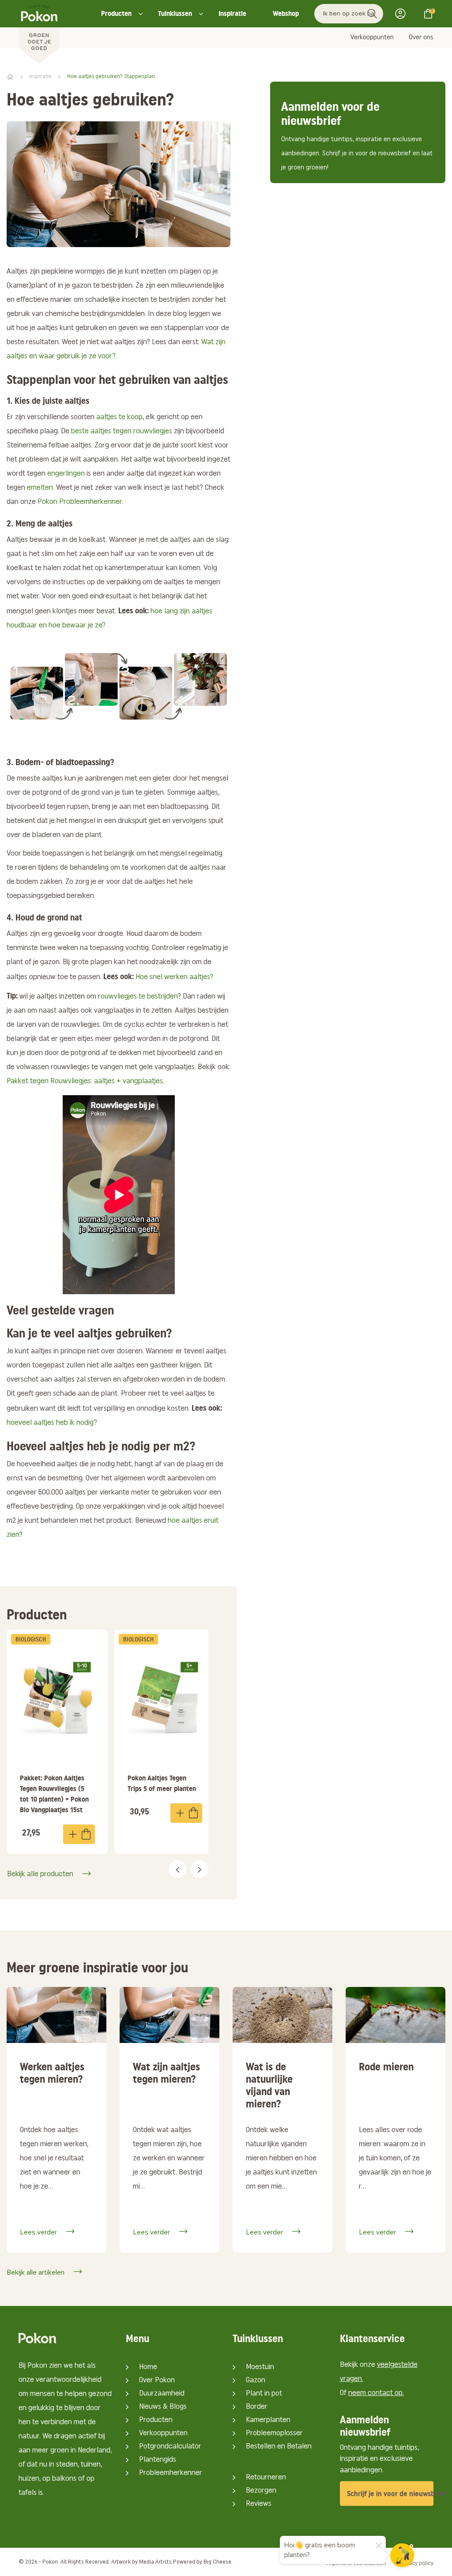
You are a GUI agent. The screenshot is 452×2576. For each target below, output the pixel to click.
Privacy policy (416, 2563)
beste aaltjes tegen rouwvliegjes (122, 432)
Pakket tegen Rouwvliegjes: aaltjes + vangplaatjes (85, 1081)
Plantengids (158, 2460)
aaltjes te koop (119, 417)
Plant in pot (264, 2394)
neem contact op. (376, 2393)
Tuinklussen (175, 13)
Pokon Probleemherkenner (80, 502)
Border (257, 2407)
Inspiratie (232, 13)
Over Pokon (157, 2381)
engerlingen (66, 474)
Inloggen (403, 14)
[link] (57, 1741)
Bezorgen (261, 2491)
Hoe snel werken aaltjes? (174, 977)
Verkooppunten (372, 38)
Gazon (256, 2381)
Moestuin (260, 2367)
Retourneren (266, 2478)
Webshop (286, 13)
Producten (116, 13)
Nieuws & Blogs (163, 2407)
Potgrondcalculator (170, 2447)
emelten (40, 488)
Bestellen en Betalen (279, 2447)
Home (148, 2367)
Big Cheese (217, 2562)
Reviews (259, 2504)
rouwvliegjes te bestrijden (138, 997)
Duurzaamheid (162, 2394)
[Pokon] (39, 32)
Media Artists (155, 2562)
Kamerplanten (268, 2420)
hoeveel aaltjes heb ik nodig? (52, 1423)
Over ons (421, 38)
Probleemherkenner (171, 2473)
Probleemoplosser (274, 2433)
